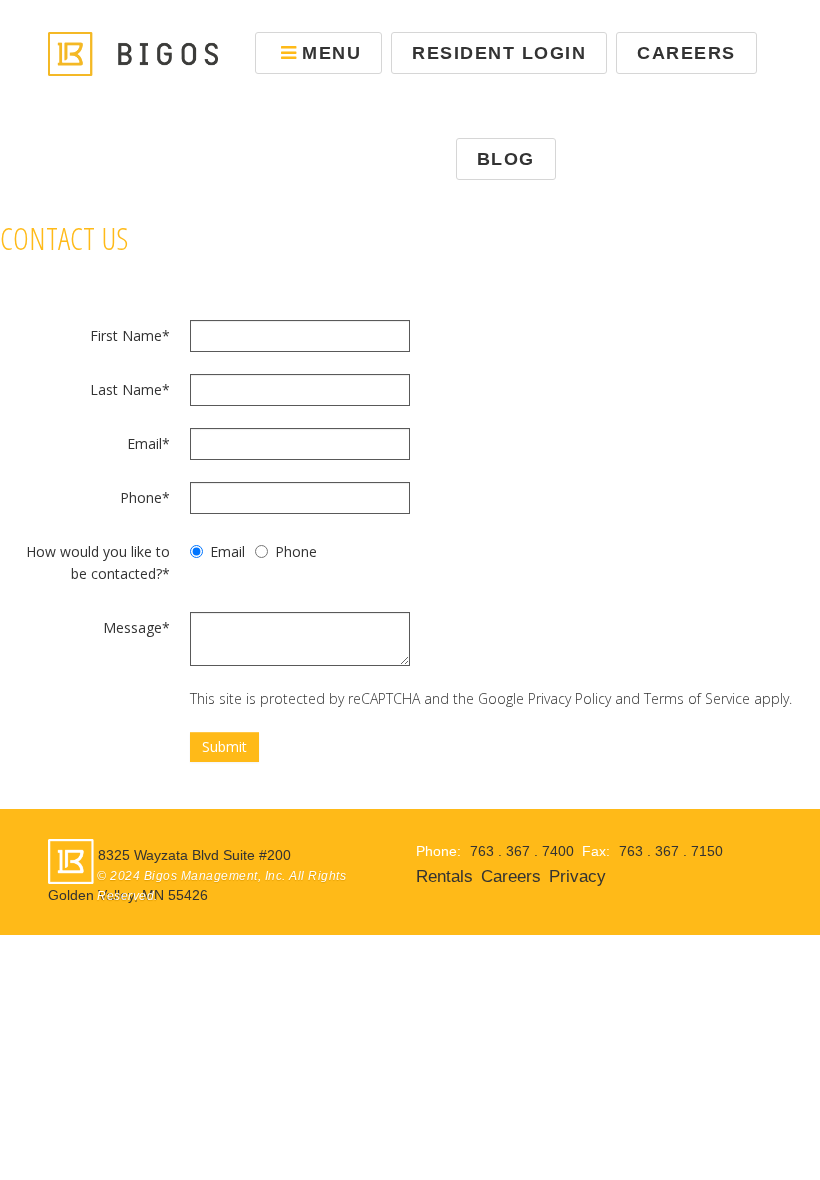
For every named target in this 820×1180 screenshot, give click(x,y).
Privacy (577, 876)
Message (136, 627)
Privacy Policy (569, 698)
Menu (331, 53)
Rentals (444, 876)
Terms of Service (697, 698)
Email (148, 443)
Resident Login (499, 53)
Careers (686, 53)
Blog (506, 159)
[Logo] (133, 52)
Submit (224, 746)
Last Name (130, 389)
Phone (145, 497)
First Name (130, 335)
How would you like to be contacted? (98, 562)
